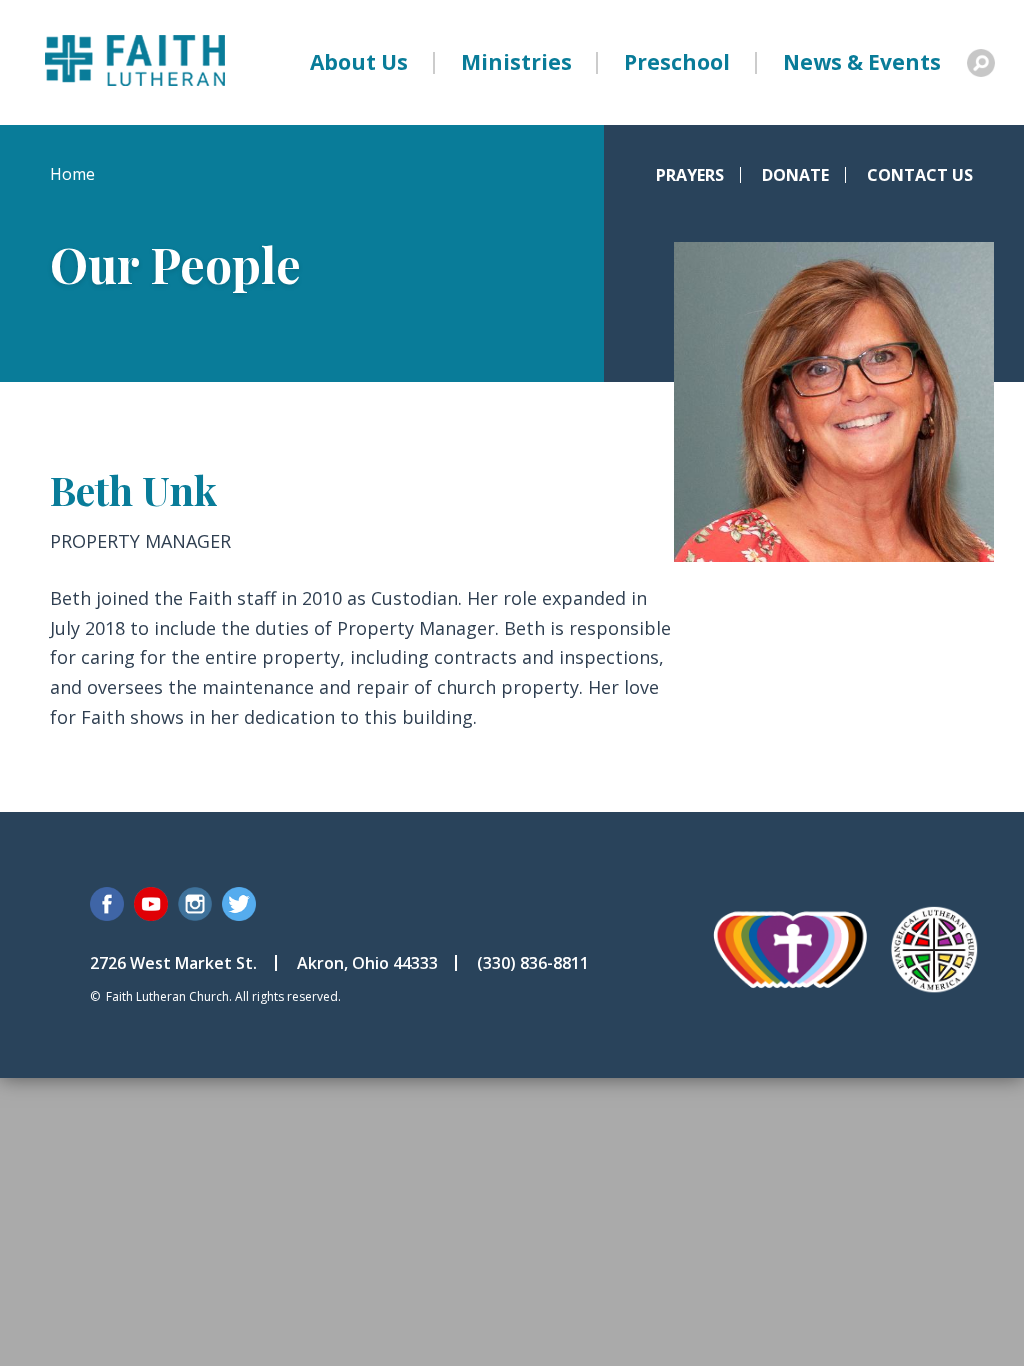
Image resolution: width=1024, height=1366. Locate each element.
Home (72, 174)
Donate (795, 175)
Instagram (195, 904)
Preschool (677, 62)
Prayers (690, 175)
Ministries (516, 62)
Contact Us (920, 175)
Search (981, 63)
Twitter (239, 904)
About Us (359, 62)
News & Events (862, 62)
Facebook (107, 904)
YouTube (151, 904)
